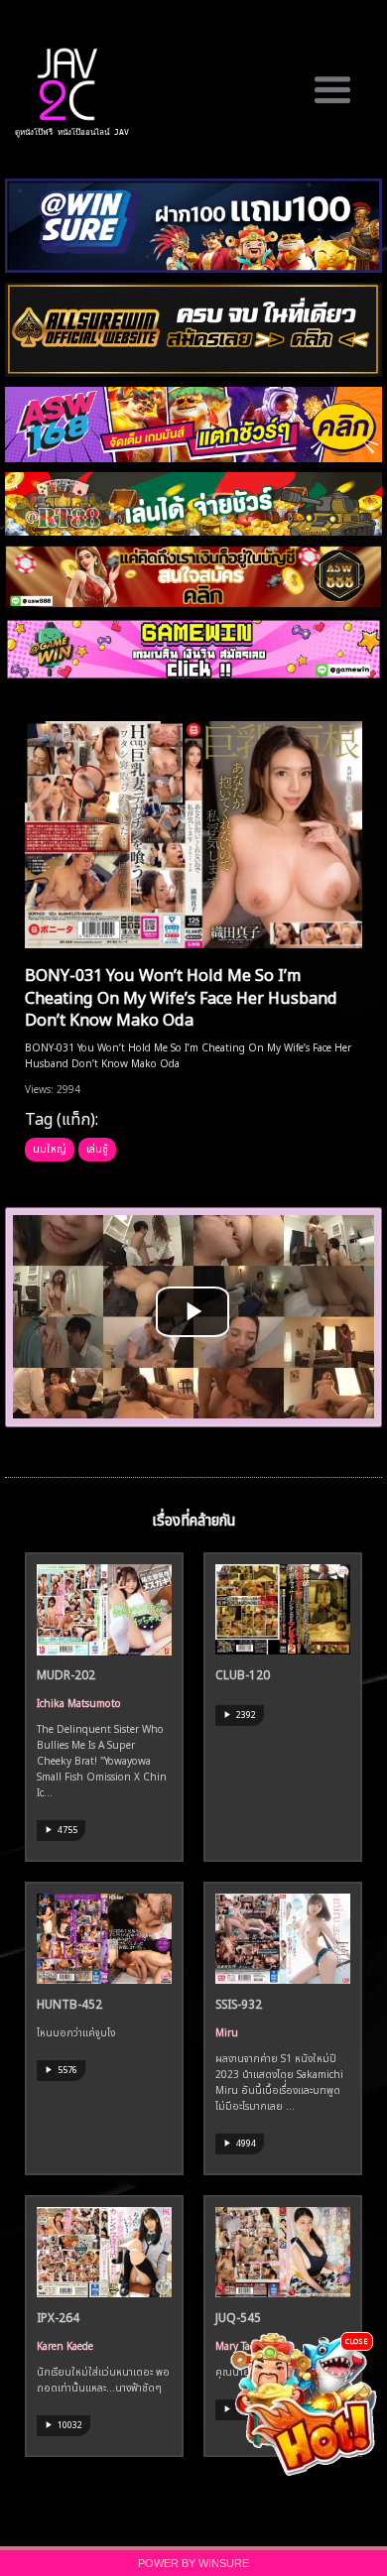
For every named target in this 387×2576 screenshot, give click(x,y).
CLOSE (357, 2340)
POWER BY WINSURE (193, 2563)
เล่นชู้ (97, 1148)
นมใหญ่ (50, 1148)
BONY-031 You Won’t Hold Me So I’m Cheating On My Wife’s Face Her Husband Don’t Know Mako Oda (181, 995)
